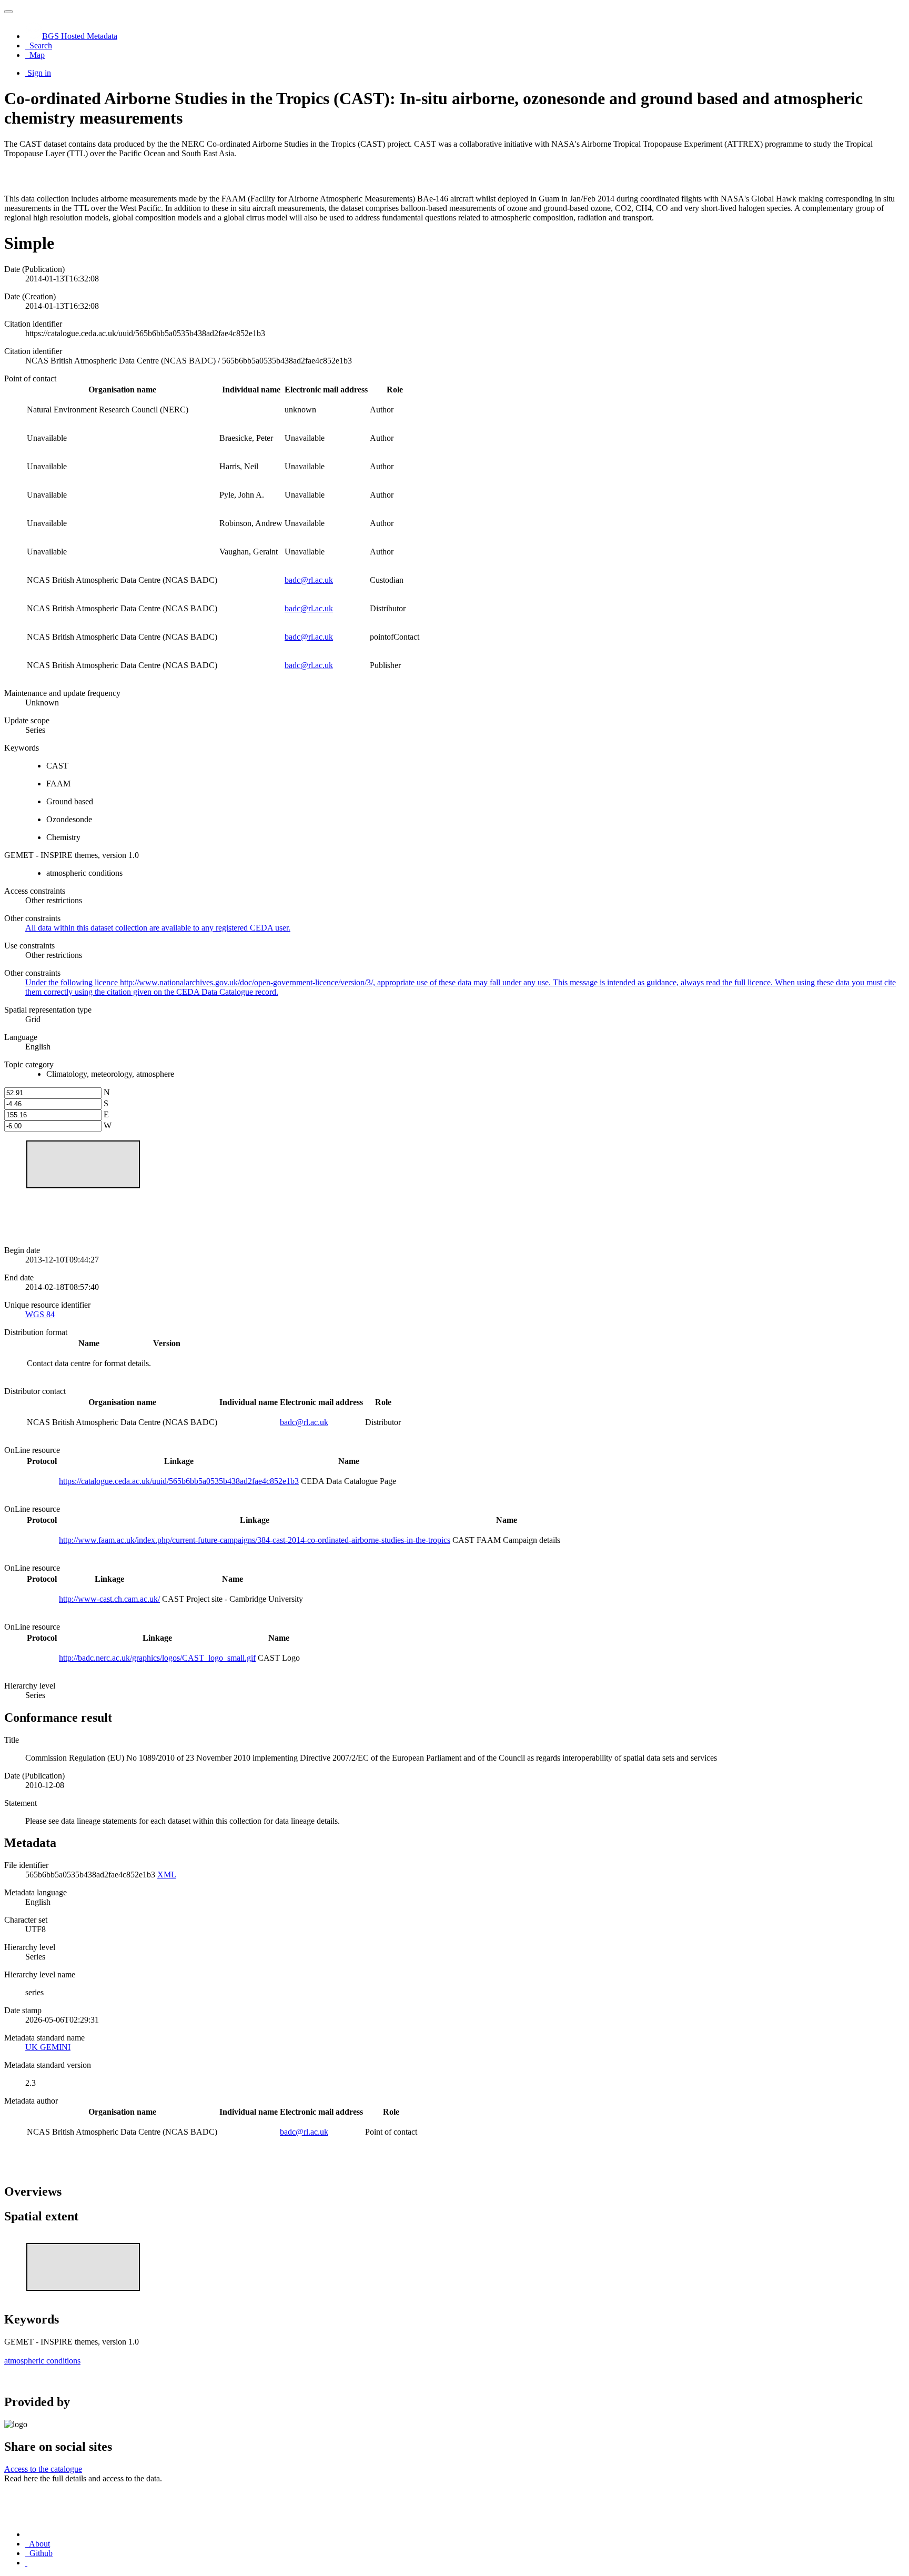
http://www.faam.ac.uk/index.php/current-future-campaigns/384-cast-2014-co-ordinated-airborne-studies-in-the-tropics (255, 1540)
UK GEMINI (48, 2047)
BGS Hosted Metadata (80, 36)
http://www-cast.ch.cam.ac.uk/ (109, 1599)
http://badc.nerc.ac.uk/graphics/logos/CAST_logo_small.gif (157, 1658)
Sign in (39, 73)
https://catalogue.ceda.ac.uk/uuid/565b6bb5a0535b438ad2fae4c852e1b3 (179, 1481)
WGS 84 (40, 1314)
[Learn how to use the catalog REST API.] (26, 2563)
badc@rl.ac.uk (309, 580)
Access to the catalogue (43, 2469)
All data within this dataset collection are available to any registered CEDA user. (158, 928)
